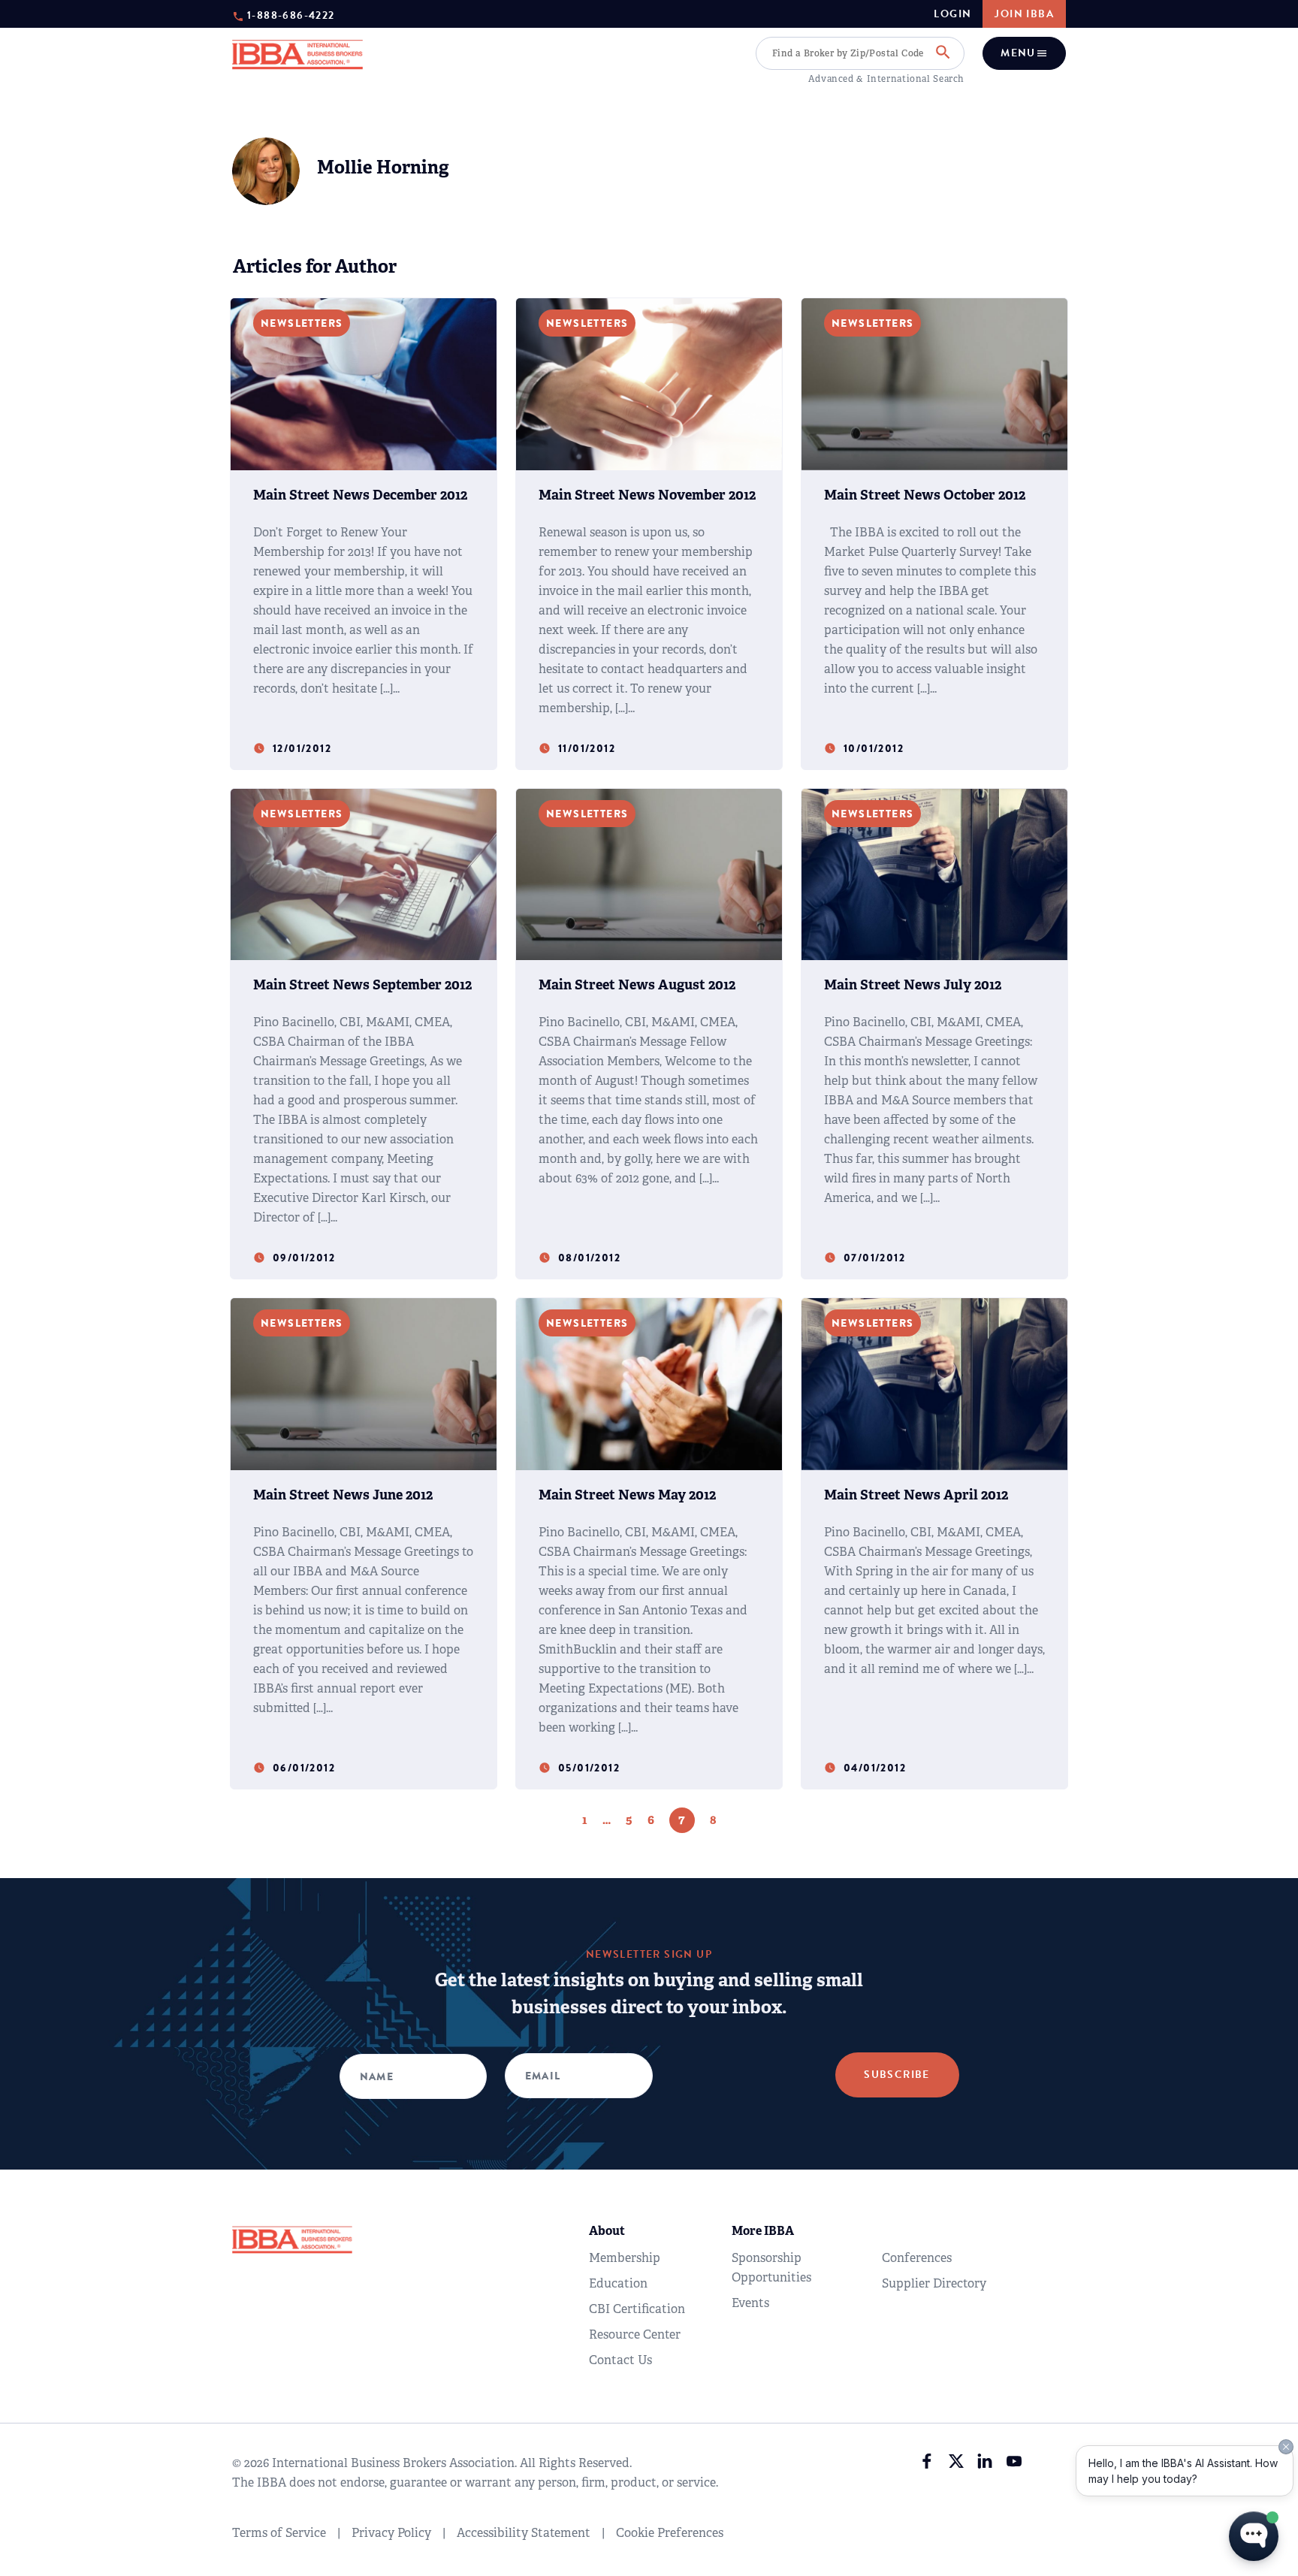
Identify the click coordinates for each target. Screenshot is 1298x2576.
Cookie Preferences (670, 2533)
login (952, 14)
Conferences (917, 2258)
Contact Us (620, 2360)
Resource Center (635, 2334)
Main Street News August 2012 (637, 985)
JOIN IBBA (1024, 14)
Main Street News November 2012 (647, 495)
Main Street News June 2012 (343, 1495)
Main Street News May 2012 (627, 1495)
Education (618, 2283)
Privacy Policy (391, 2533)
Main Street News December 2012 (360, 495)
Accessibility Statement (524, 2533)
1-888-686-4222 (291, 15)
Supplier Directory (934, 2283)
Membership (625, 2258)
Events (750, 2303)
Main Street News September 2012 (362, 985)
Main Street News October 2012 (925, 495)
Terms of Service (279, 2533)
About (607, 2231)
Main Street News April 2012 (916, 1495)
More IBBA (763, 2231)
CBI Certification (637, 2309)
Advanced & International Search (886, 79)
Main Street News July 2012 (913, 985)
